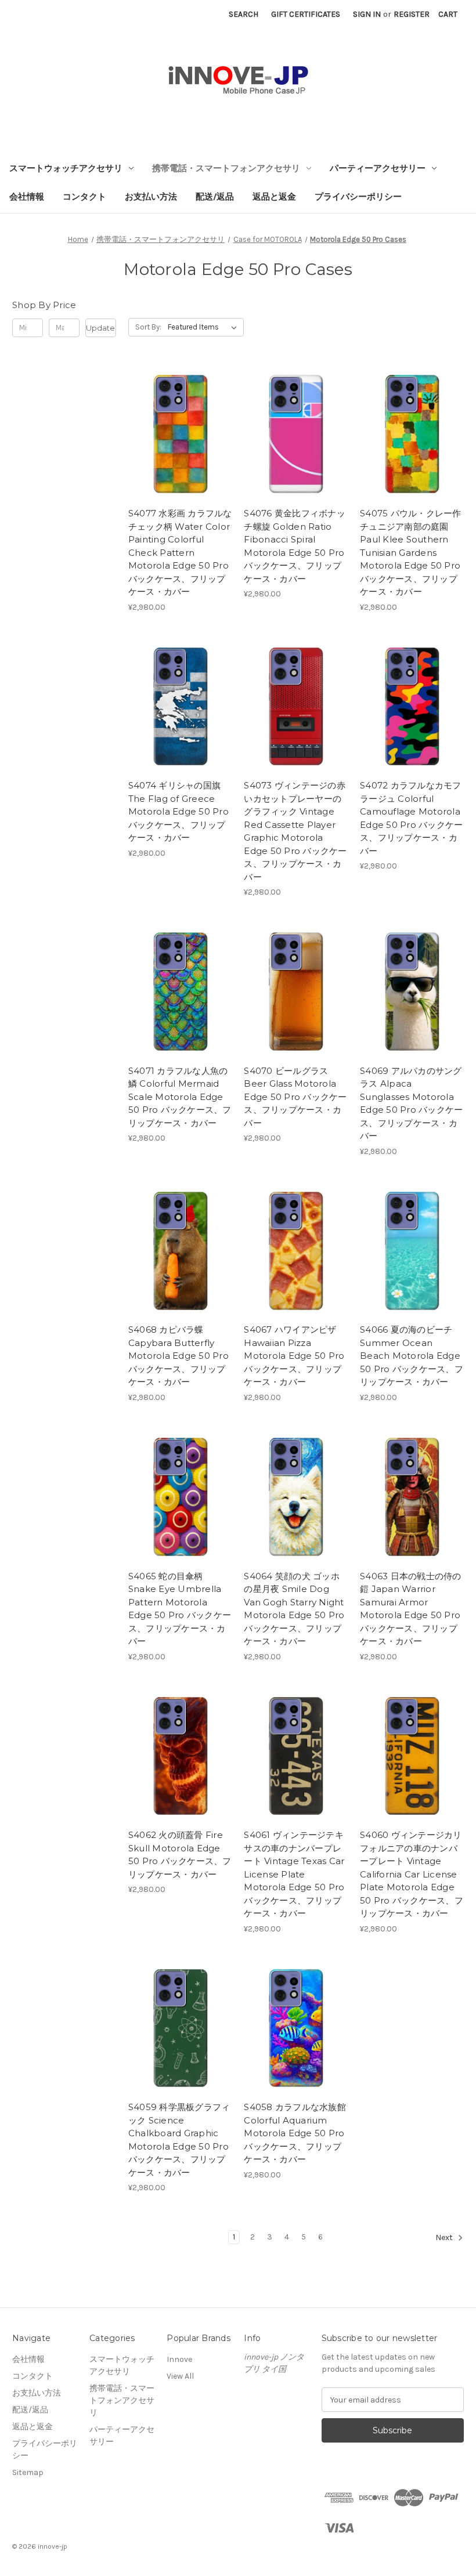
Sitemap (28, 2472)
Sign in (367, 14)
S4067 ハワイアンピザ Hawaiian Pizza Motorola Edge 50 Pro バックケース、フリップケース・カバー (294, 1356)
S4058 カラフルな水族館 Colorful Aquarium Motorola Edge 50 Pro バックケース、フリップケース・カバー (295, 2133)
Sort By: (148, 327)
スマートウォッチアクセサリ (66, 168)
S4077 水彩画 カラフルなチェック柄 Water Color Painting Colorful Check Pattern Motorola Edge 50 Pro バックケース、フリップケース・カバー (180, 552)
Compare (176, 433)
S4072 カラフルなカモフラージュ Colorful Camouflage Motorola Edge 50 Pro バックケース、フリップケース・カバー (411, 818)
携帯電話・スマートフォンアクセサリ (226, 168)
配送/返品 (215, 197)
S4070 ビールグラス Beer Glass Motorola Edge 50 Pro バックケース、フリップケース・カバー (295, 1097)
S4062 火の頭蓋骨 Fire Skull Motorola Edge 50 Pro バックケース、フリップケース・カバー (180, 1855)
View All (180, 2376)
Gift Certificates (306, 14)
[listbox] (205, 327)
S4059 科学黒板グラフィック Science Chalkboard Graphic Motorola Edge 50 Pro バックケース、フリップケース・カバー (179, 2140)
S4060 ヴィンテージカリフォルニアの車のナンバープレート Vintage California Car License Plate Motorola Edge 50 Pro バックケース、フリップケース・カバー (412, 1874)
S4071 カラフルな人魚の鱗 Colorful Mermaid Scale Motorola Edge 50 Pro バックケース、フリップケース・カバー (180, 1097)
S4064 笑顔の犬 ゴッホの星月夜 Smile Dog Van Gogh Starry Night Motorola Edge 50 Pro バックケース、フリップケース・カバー (294, 1609)
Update (100, 328)
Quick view (170, 413)
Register (412, 14)
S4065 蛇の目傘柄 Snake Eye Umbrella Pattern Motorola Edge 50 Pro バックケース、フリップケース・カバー (180, 1609)
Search (244, 14)
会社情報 (27, 197)
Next (445, 2238)
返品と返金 (274, 197)
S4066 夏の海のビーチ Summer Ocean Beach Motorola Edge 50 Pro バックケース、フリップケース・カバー (412, 1356)
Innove (179, 2359)
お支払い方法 (151, 197)
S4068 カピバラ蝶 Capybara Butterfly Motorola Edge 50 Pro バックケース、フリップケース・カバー (178, 1356)
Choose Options (180, 454)
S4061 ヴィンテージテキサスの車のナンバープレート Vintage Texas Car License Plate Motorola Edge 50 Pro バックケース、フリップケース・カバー (294, 1874)
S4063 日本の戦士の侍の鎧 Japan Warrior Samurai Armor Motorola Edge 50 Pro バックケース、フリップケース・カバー (411, 1609)
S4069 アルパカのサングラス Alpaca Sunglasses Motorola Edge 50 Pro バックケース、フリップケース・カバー (411, 1104)
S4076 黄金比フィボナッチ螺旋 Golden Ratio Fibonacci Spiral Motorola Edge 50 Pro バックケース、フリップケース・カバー (295, 546)
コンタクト (84, 197)
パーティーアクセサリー (378, 168)
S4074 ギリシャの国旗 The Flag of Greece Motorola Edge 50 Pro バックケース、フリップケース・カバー (178, 811)
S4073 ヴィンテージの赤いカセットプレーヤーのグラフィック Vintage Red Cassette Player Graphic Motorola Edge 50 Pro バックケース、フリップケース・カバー (295, 831)
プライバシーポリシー (358, 197)
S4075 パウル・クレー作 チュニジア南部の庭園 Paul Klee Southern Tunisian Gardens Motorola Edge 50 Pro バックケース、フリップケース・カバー (411, 552)
